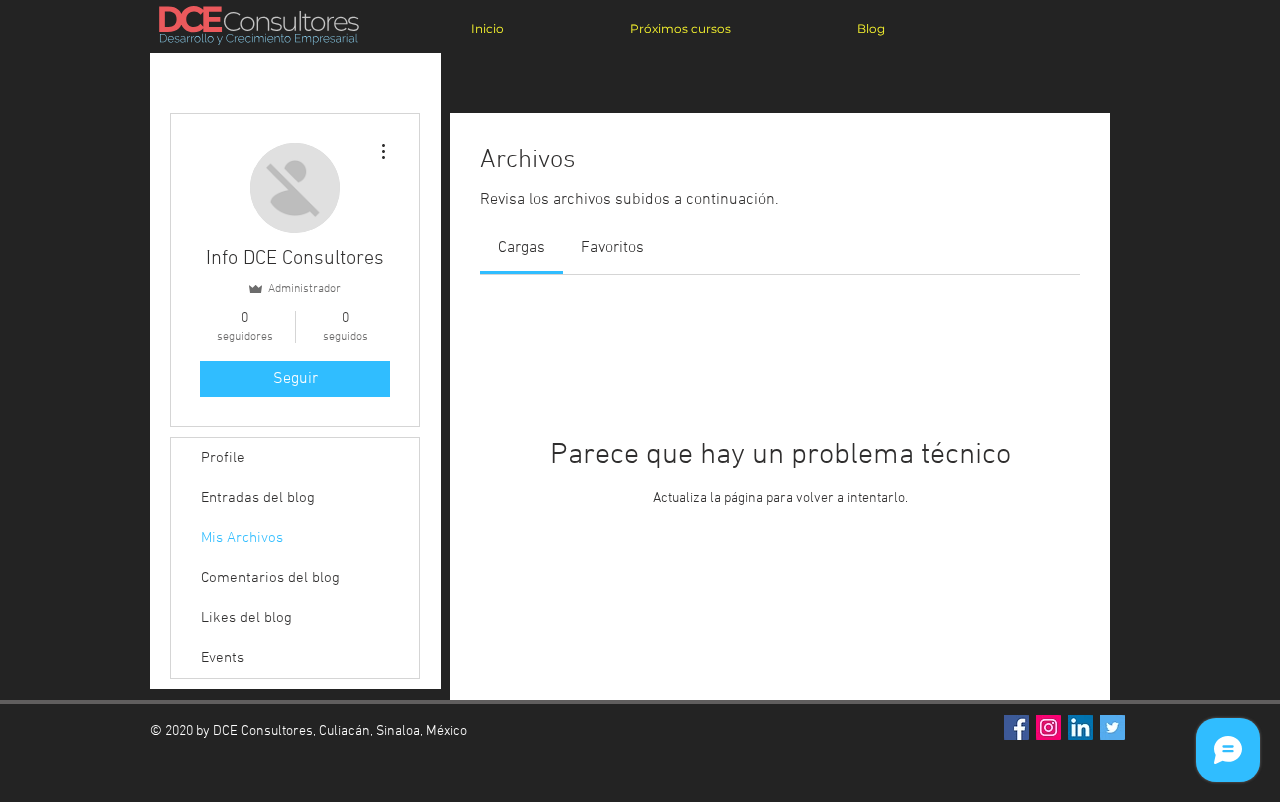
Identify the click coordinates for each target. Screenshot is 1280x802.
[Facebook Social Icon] (1016, 727)
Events (222, 658)
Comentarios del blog (270, 578)
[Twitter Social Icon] (1112, 727)
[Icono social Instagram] (1048, 727)
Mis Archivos (242, 538)
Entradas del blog (258, 498)
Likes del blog (246, 618)
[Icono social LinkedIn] (1080, 727)
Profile (223, 458)
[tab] (521, 248)
